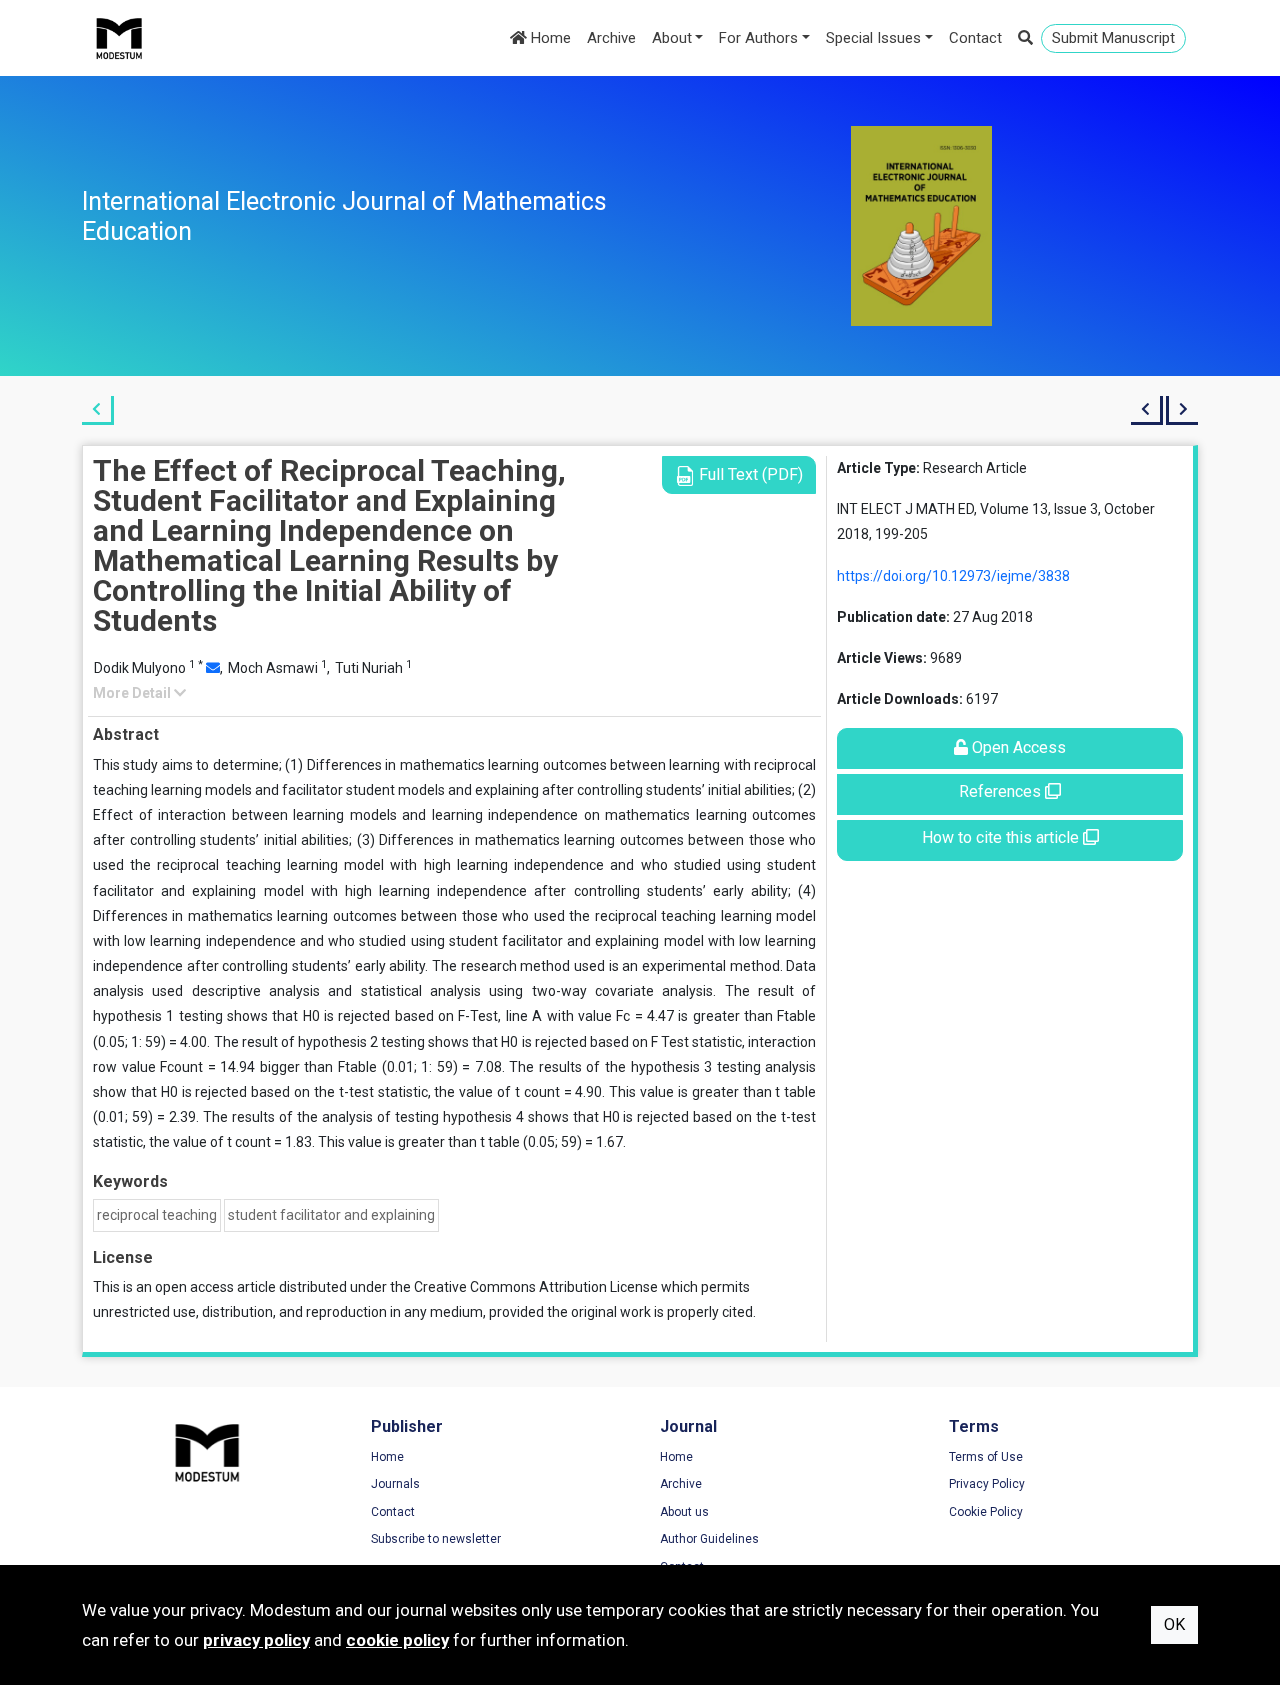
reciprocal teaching (157, 1215)
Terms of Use (986, 1457)
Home (549, 38)
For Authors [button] (758, 38)
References (1002, 791)
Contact (975, 38)
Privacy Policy (987, 1484)
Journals (395, 1484)
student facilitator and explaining (331, 1215)
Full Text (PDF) (749, 474)
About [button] (672, 38)
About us (684, 1512)
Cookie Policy (986, 1512)
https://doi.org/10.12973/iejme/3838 (953, 576)
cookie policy (397, 1640)
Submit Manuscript (1113, 38)
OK (1174, 1624)
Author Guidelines (709, 1539)
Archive (611, 38)
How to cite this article (1002, 837)
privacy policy (256, 1640)
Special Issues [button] (873, 38)
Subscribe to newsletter (436, 1539)
